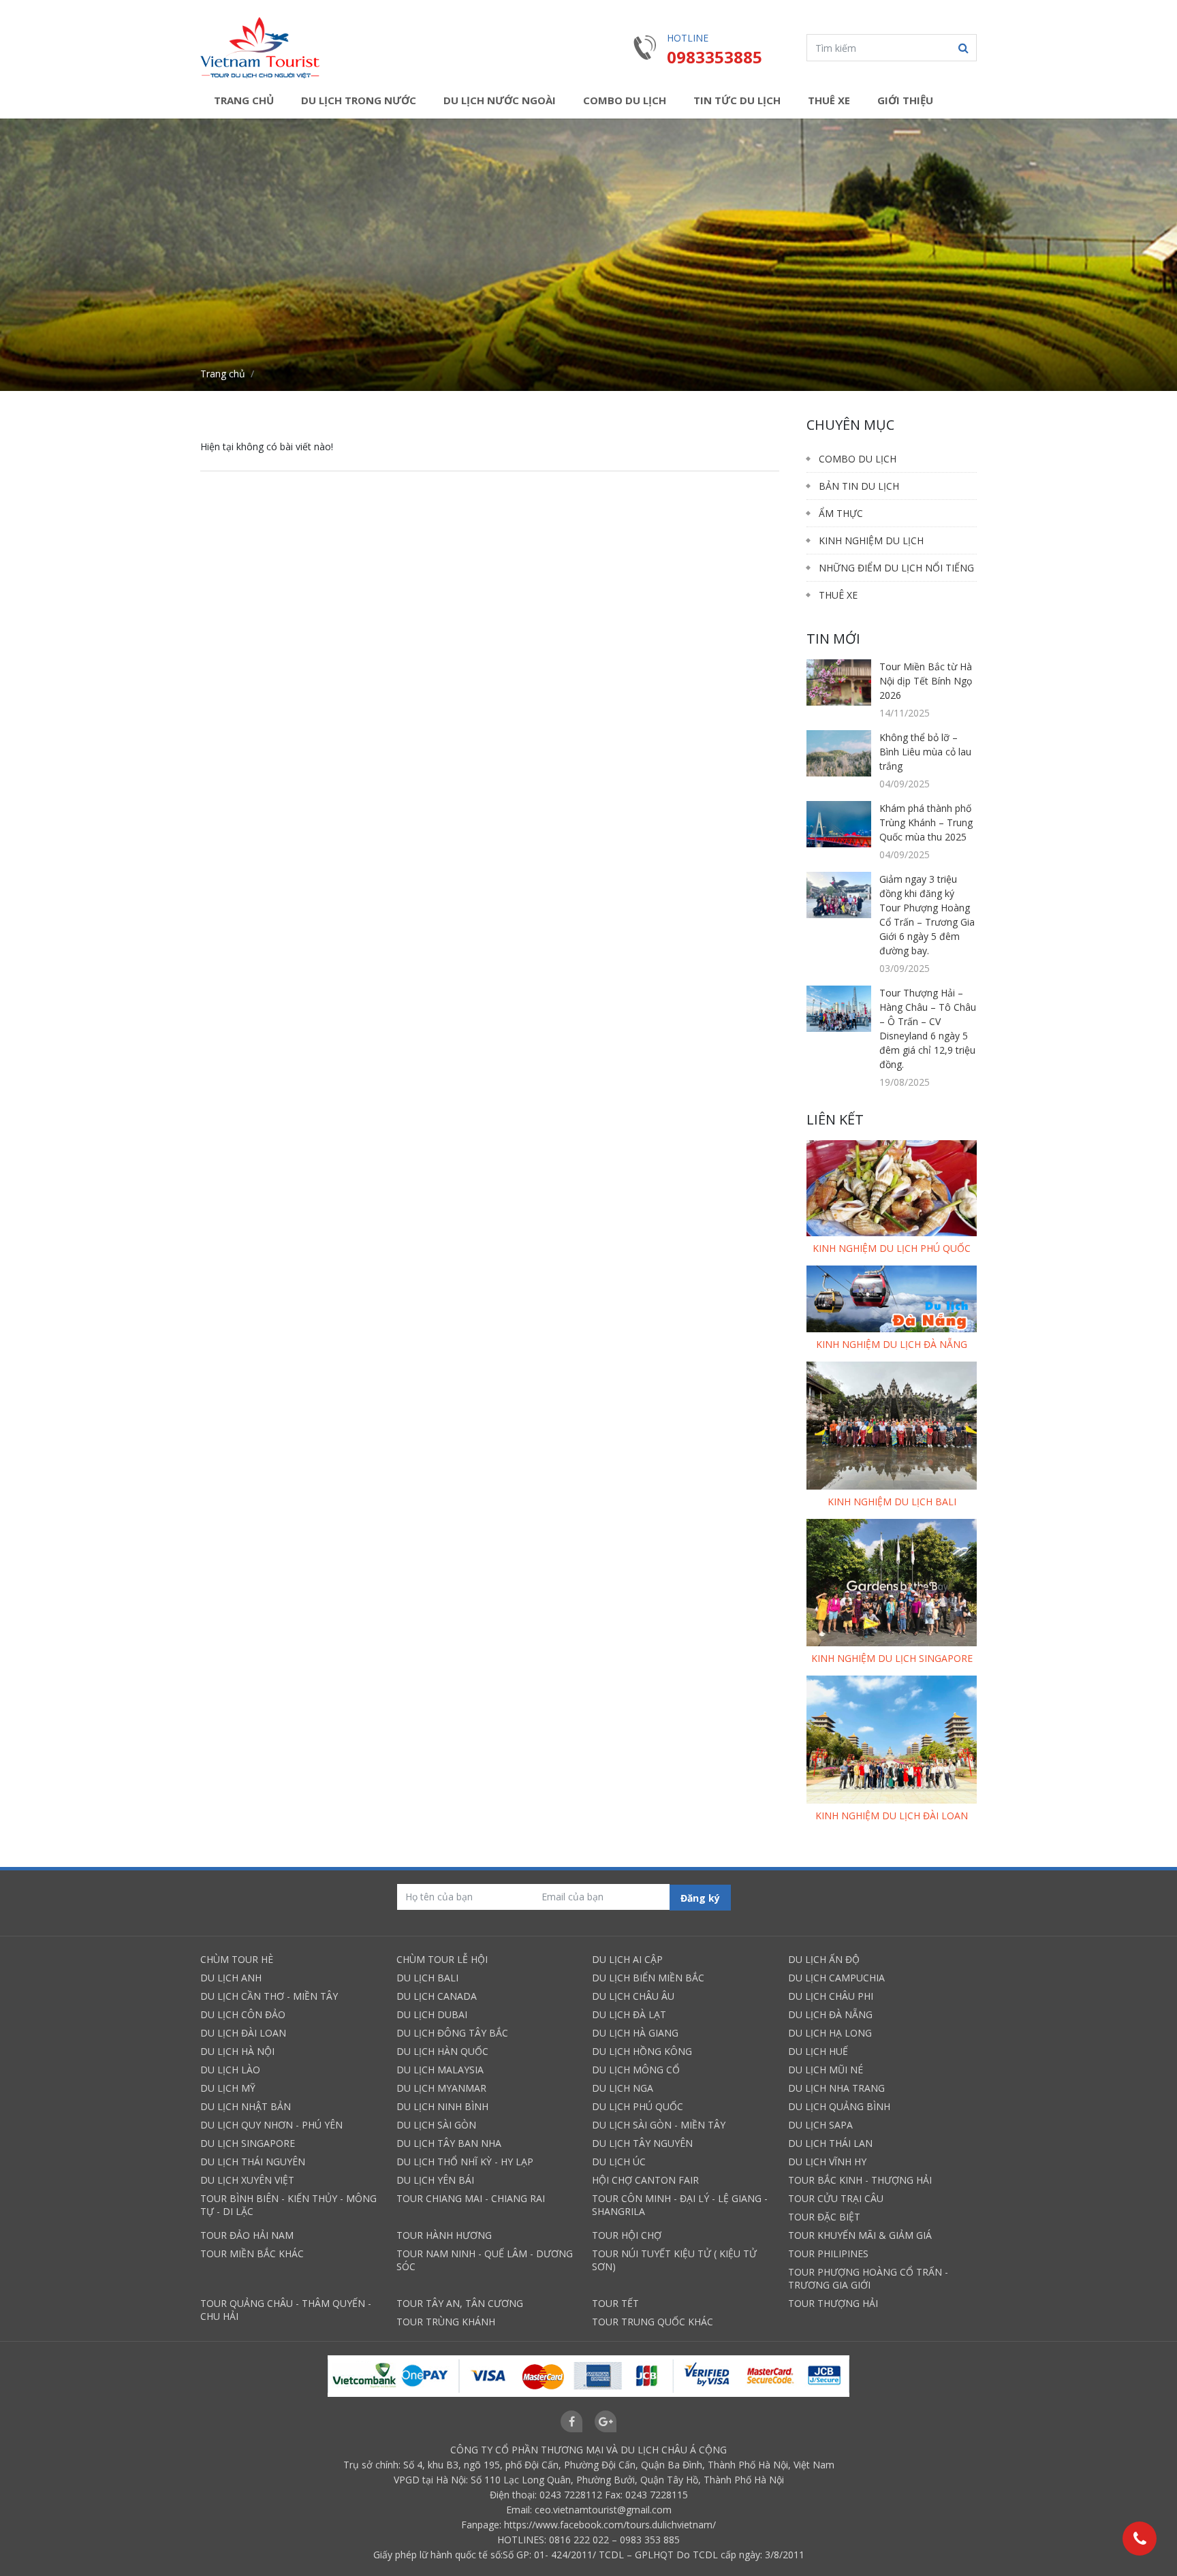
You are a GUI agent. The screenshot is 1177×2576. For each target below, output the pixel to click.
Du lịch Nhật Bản (246, 2106)
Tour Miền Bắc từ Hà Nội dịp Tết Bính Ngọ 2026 (926, 681)
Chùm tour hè (237, 1959)
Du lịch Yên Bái (435, 2180)
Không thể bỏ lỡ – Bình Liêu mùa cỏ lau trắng (925, 752)
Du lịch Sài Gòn (436, 2125)
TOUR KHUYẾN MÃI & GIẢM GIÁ (860, 2235)
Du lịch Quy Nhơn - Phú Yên (271, 2125)
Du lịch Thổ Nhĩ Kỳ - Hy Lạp (465, 2162)
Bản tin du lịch (859, 486)
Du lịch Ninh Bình (442, 2106)
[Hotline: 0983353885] (1140, 2539)
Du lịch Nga (623, 2088)
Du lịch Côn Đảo (243, 2014)
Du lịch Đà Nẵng (830, 2014)
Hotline (688, 38)
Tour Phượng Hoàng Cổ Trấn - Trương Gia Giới (868, 2278)
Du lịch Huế (818, 2051)
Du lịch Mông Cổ (636, 2070)
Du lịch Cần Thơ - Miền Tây (269, 1996)
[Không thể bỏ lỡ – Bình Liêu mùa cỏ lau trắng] (839, 752)
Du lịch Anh (231, 1978)
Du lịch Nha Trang (836, 2088)
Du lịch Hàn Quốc (442, 2051)
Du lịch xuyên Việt (247, 2180)
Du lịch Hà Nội (237, 2051)
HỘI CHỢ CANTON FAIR (645, 2180)
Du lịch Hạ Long (830, 2033)
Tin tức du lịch (737, 100)
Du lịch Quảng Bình (839, 2106)
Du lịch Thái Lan (830, 2143)
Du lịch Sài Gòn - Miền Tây (659, 2125)
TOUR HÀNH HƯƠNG (444, 2235)
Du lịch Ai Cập (627, 1959)
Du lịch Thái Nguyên (253, 2162)
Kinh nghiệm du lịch (871, 540)
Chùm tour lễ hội (442, 1959)
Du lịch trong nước (359, 100)
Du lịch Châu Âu (633, 1996)
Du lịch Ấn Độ (824, 1959)
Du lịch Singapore (248, 2143)
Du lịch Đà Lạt (629, 2014)
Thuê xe (829, 100)
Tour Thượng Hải (833, 2303)
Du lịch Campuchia (836, 1978)
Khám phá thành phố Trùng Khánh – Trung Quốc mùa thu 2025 (926, 822)
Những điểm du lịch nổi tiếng (896, 568)
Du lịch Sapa (820, 2125)
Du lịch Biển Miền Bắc (648, 1978)
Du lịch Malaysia (440, 2070)
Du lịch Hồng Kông (642, 2051)
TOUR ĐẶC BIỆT (824, 2217)
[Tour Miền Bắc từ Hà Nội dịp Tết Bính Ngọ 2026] (839, 682)
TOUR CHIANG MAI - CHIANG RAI (471, 2198)
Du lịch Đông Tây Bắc (452, 2033)
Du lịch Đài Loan (243, 2033)
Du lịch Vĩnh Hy (827, 2162)
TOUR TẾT (615, 2303)
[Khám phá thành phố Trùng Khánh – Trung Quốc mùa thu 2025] (839, 824)
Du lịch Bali (427, 1978)
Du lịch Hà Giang (635, 2033)
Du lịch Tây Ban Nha (449, 2143)
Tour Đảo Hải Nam (247, 2235)
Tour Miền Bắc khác (252, 2253)
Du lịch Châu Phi (831, 1996)
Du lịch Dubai (432, 2014)
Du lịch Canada (437, 1996)
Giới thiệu (905, 100)
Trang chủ (244, 100)
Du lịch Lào (230, 2070)
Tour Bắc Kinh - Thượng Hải (860, 2180)
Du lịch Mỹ (228, 2088)
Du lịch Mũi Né (826, 2070)
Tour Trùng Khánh (446, 2322)
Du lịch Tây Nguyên (642, 2143)
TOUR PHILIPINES (828, 2253)
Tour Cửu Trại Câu (836, 2198)
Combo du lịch (625, 100)
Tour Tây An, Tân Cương (460, 2303)
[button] (963, 48)
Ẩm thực (841, 513)
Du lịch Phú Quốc (638, 2106)
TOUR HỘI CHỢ (627, 2235)
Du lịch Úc (619, 2162)
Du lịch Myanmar (441, 2088)
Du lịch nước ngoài (500, 100)
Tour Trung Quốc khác (653, 2322)
